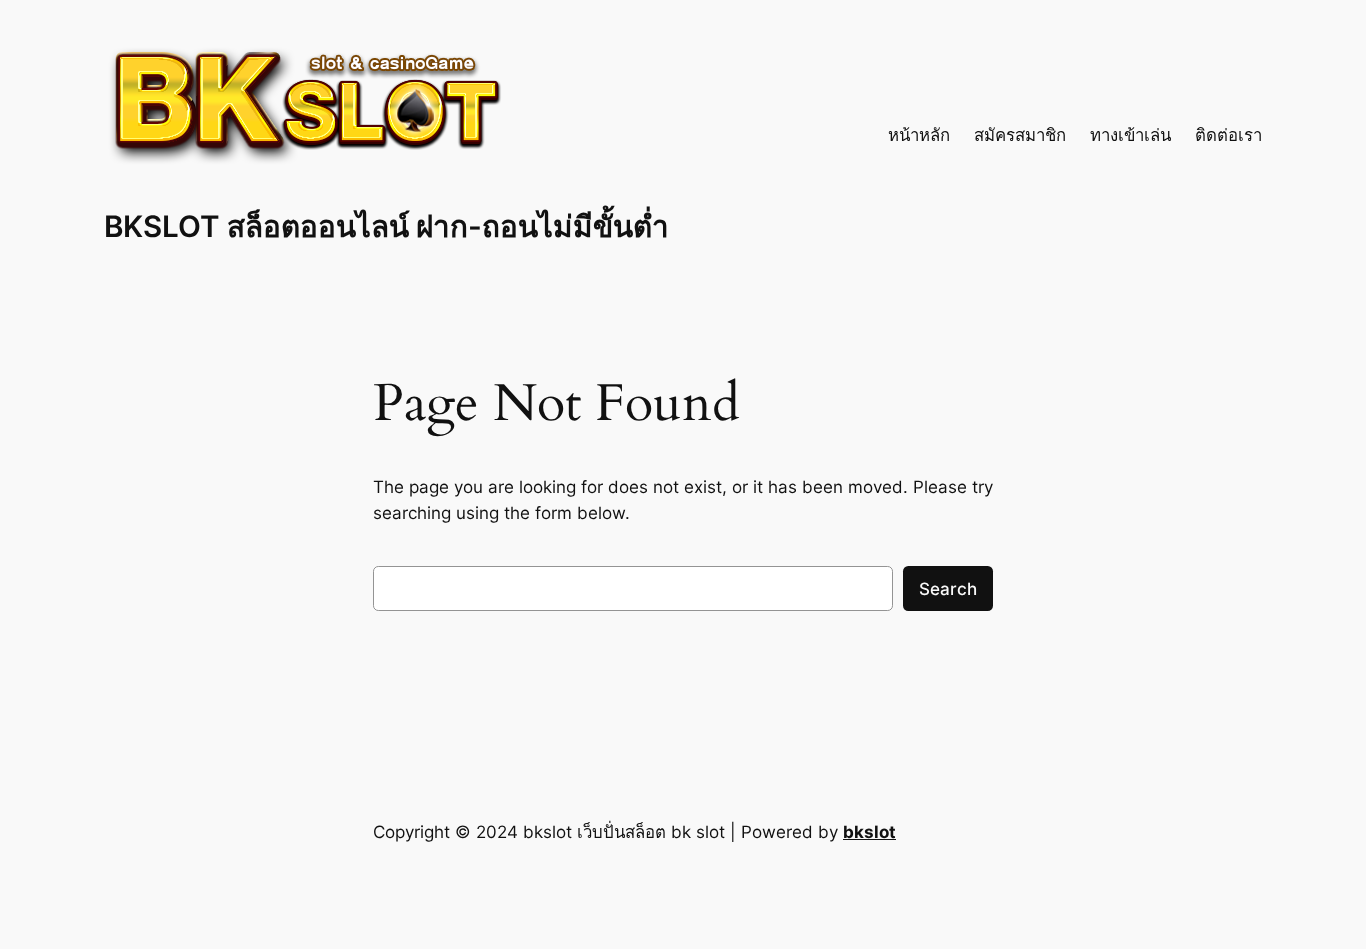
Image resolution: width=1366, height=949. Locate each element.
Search (948, 589)
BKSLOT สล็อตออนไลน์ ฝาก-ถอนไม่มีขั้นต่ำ (386, 226)
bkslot (869, 832)
